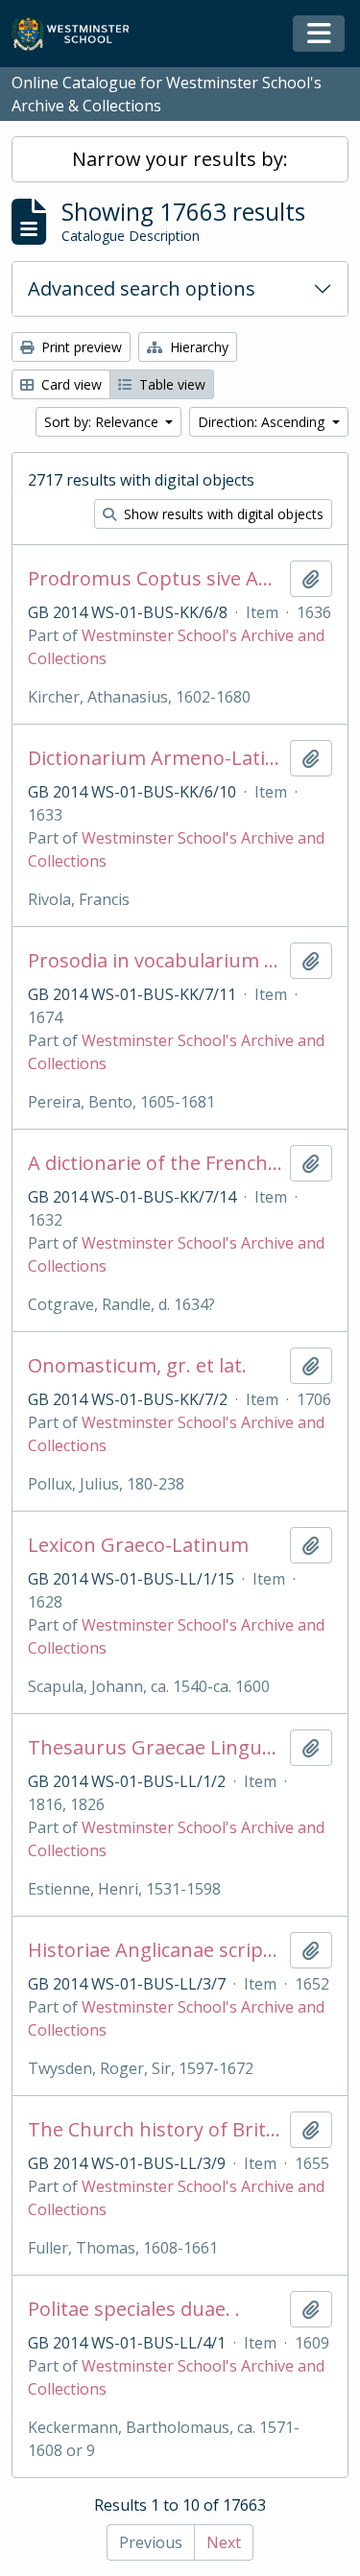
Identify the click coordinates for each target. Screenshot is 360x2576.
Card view (70, 384)
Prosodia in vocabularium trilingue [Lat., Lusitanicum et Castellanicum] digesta (155, 961)
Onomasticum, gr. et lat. (137, 1366)
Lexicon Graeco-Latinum (138, 1545)
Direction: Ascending (263, 422)
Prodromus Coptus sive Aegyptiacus (155, 579)
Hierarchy (197, 347)
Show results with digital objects (222, 514)
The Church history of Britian (155, 2130)
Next (224, 2542)
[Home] (79, 34)
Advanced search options (142, 288)
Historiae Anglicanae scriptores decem (155, 1950)
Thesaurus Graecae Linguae (155, 1748)
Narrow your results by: (180, 159)
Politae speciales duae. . (134, 2309)
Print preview (80, 347)
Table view (170, 384)
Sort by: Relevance (103, 422)
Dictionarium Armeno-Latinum (155, 758)
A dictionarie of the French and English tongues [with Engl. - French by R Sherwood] (155, 1163)
